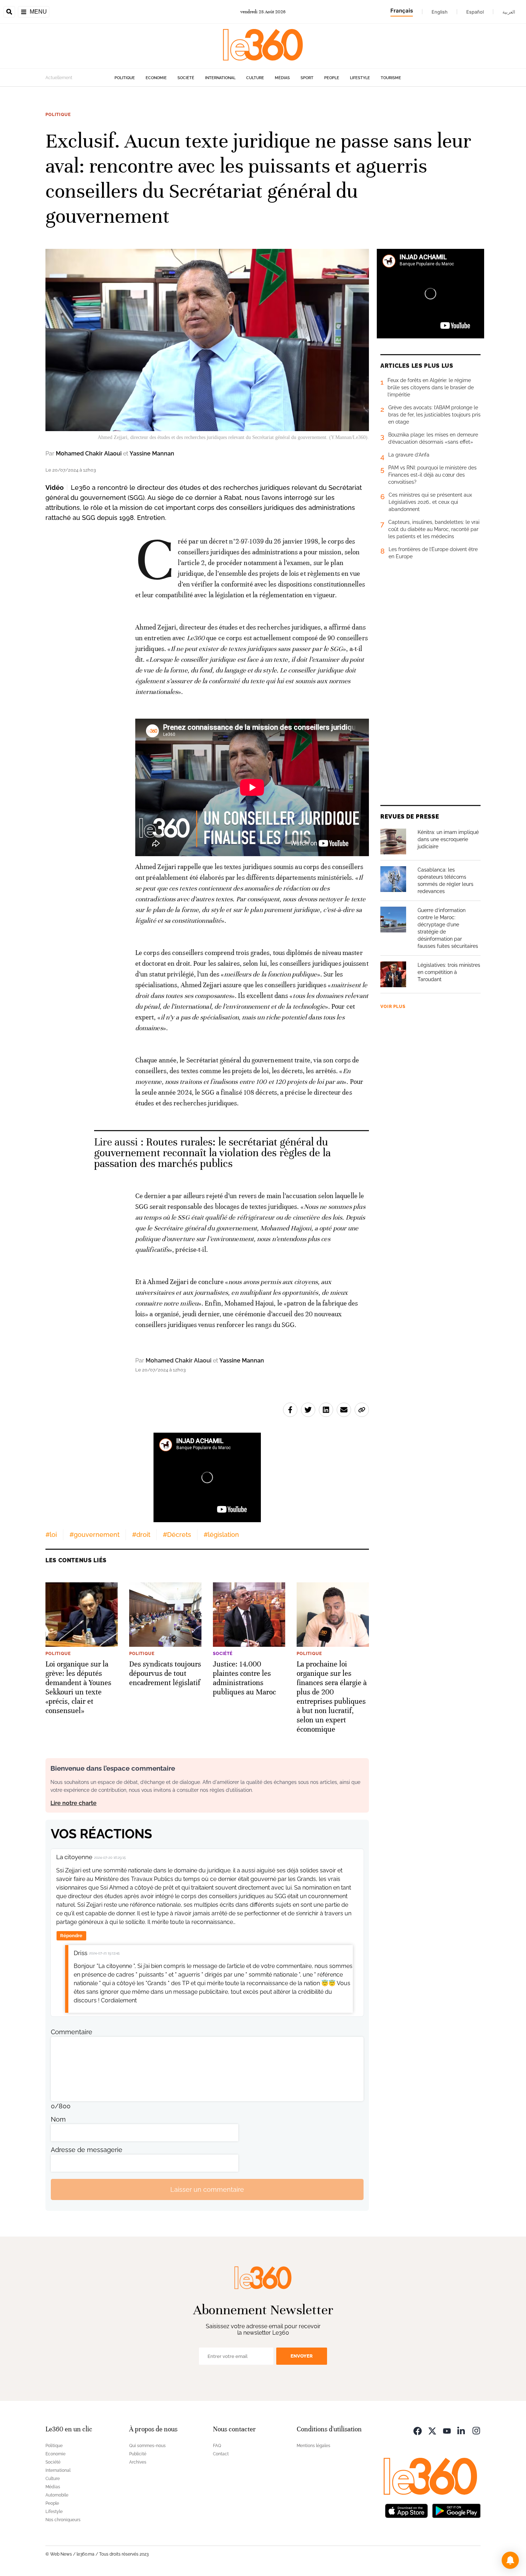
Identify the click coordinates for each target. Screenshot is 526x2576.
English (440, 12)
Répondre (71, 1936)
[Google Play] (456, 2510)
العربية (509, 12)
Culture (255, 78)
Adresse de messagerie (87, 2150)
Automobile (57, 2495)
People (332, 78)
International (220, 78)
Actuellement (59, 78)
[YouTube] (447, 2430)
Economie (156, 78)
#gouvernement (94, 1535)
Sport (307, 78)
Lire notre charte (74, 1803)
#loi (51, 1535)
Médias (282, 78)
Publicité (138, 2454)
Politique (125, 78)
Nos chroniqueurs (63, 2520)
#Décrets (177, 1535)
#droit (141, 1535)
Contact (221, 2454)
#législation (221, 1535)
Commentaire (72, 2032)
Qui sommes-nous (147, 2446)
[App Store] (406, 2510)
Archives (138, 2462)
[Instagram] (476, 2430)
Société (186, 78)
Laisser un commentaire (207, 2189)
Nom (58, 2119)
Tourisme (391, 78)
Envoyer (302, 2356)
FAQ (217, 2446)
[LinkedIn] (462, 2430)
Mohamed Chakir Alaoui (89, 454)
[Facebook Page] (418, 2430)
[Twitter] (432, 2430)
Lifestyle (360, 78)
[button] (510, 2560)
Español (475, 12)
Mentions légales (313, 2446)
